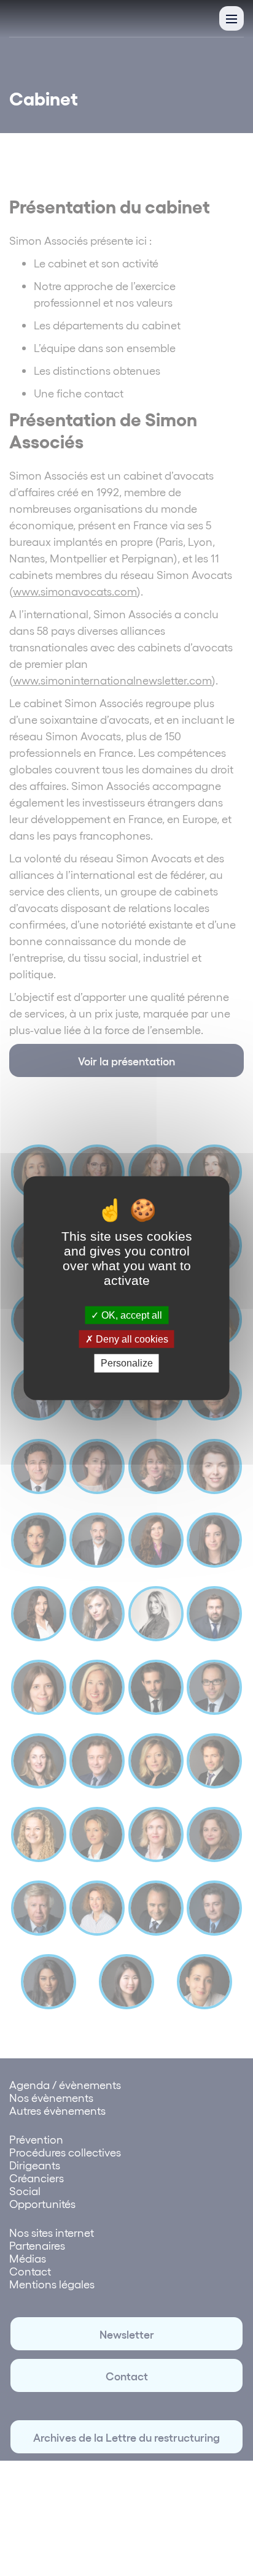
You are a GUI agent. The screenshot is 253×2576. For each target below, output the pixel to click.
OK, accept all (130, 1315)
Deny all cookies (131, 1339)
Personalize (127, 1363)
